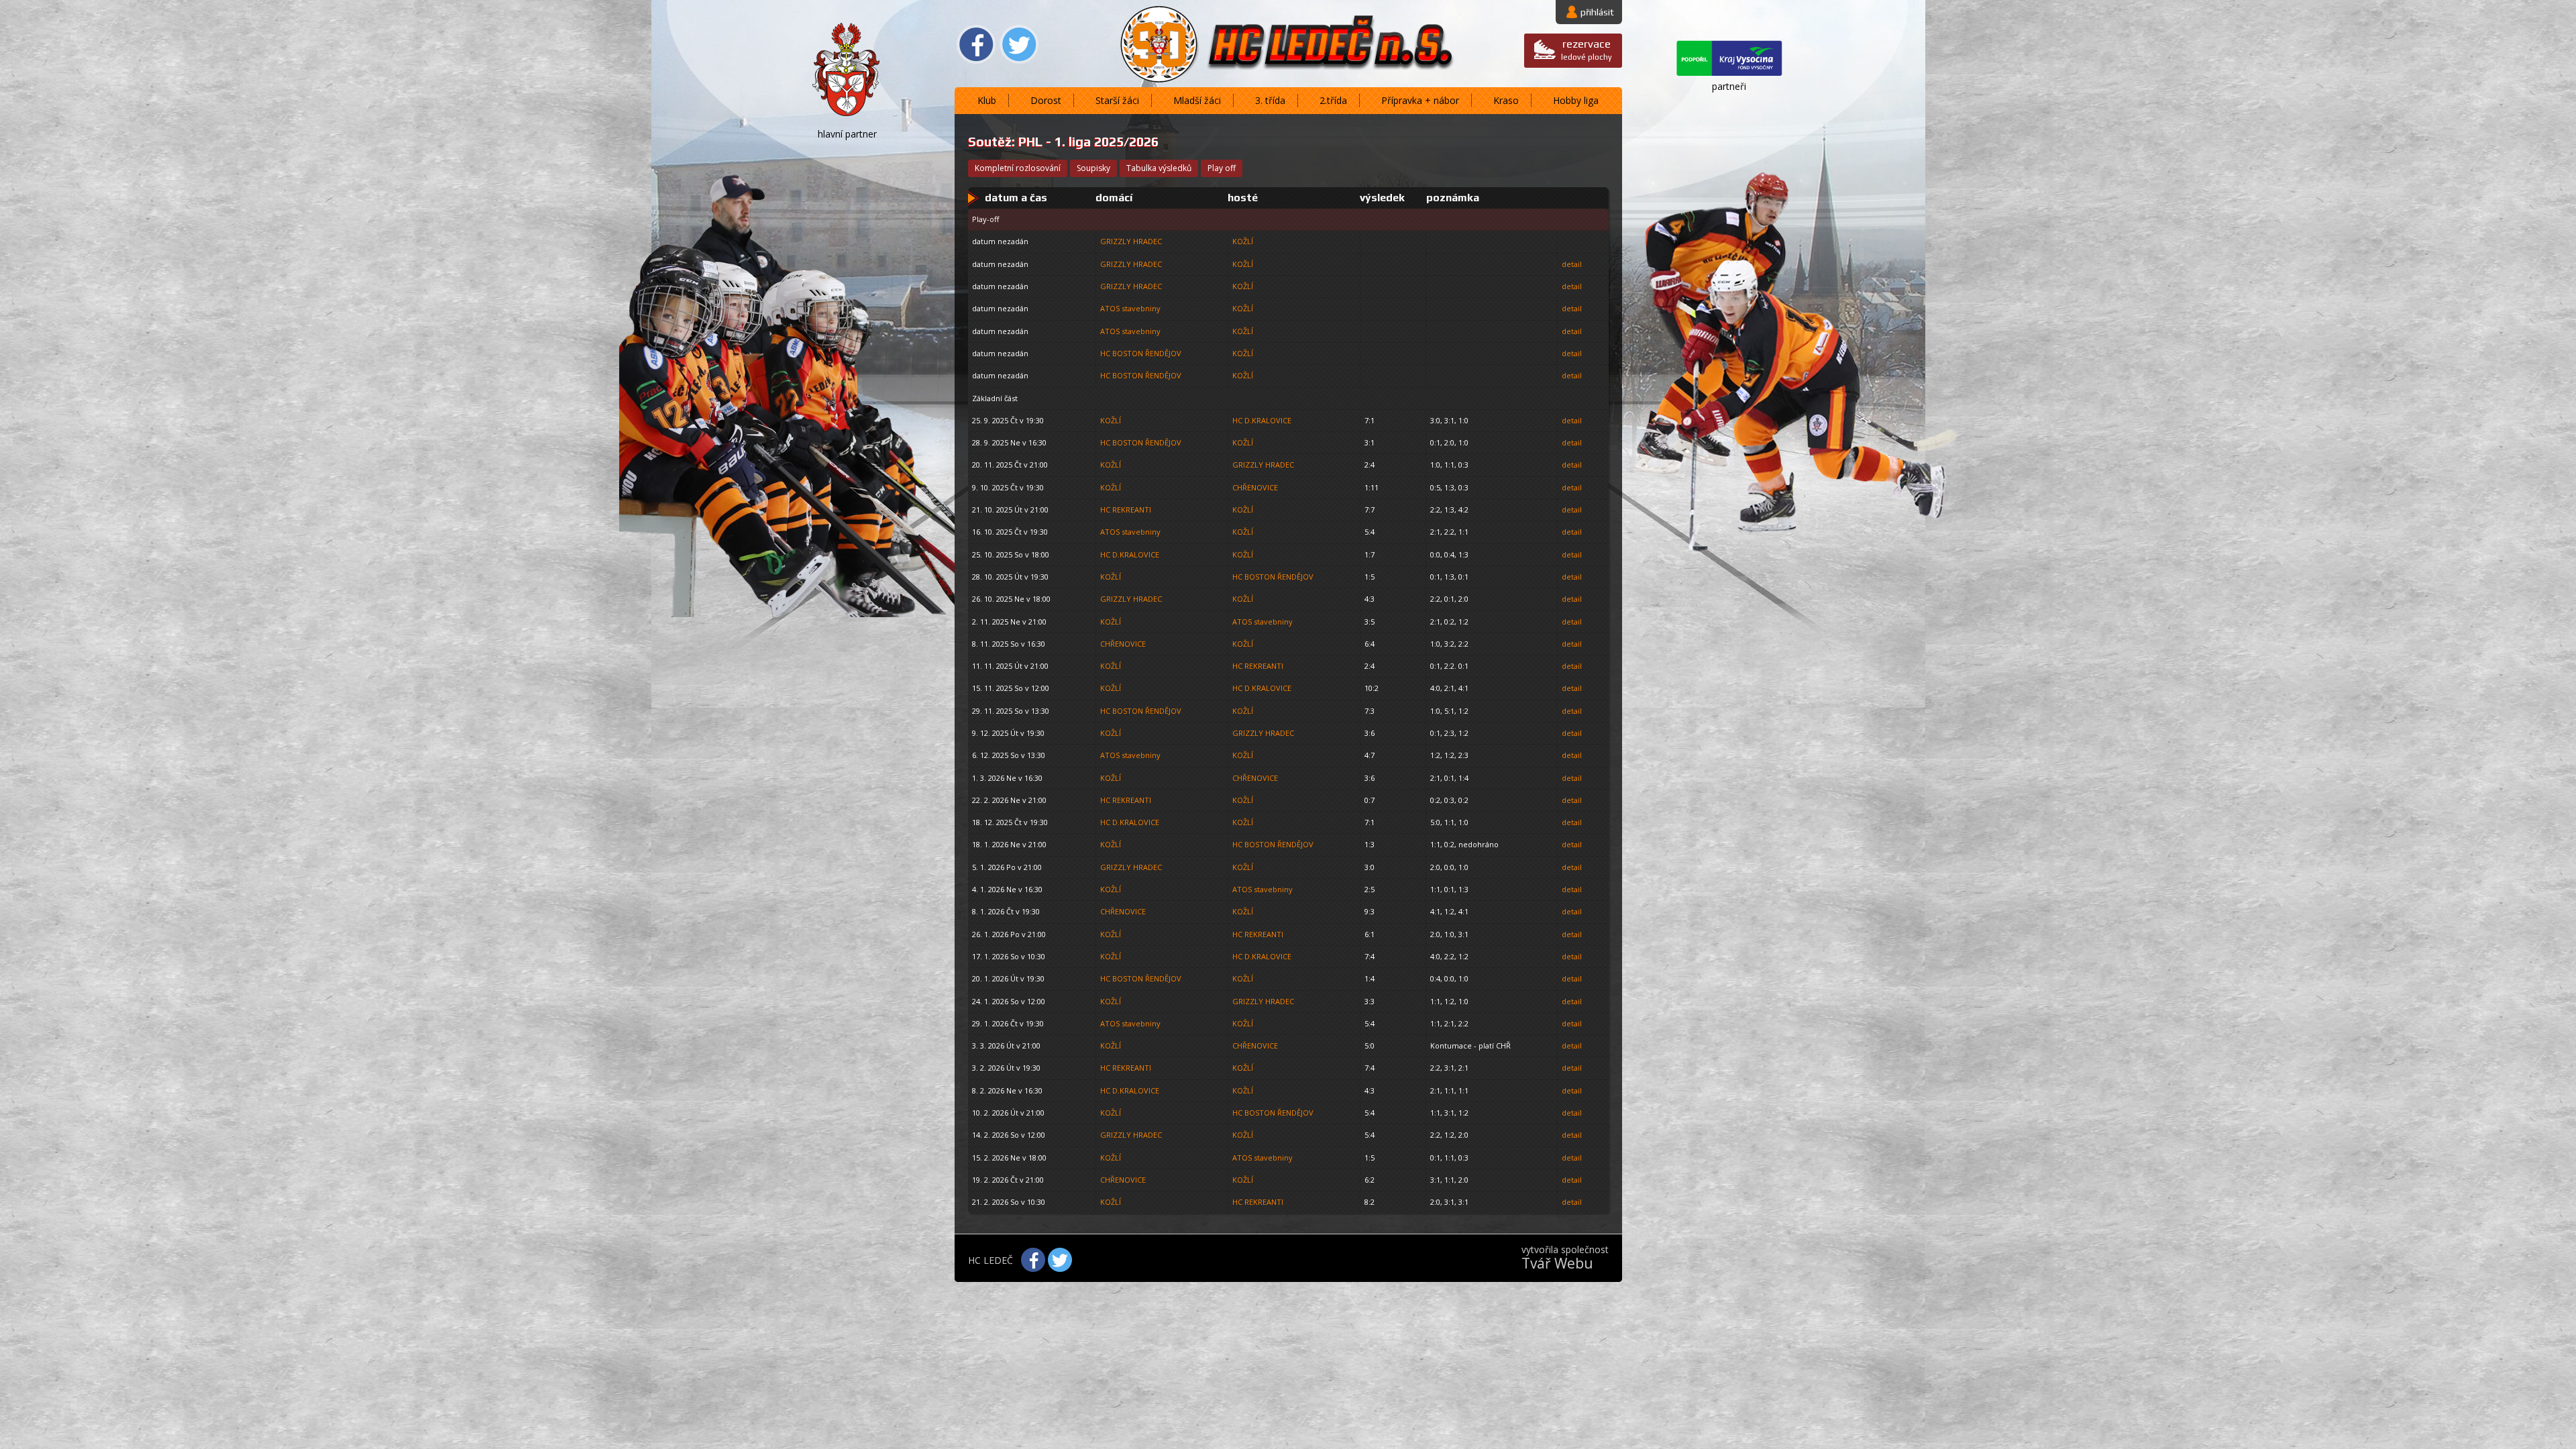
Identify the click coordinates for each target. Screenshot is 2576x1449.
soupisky (1093, 168)
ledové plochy (1587, 49)
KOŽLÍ (1243, 241)
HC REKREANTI (1126, 509)
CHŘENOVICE (1255, 487)
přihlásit (1597, 12)
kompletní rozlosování (1018, 168)
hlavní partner (847, 134)
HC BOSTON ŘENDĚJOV (1141, 353)
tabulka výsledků (1159, 168)
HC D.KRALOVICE (1262, 420)
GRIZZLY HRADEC (1131, 241)
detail (1572, 264)
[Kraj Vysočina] (1729, 60)
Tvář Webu (1557, 1263)
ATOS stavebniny (1130, 308)
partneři (1729, 86)
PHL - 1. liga (1055, 142)
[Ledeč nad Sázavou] (847, 72)
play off (1222, 168)
